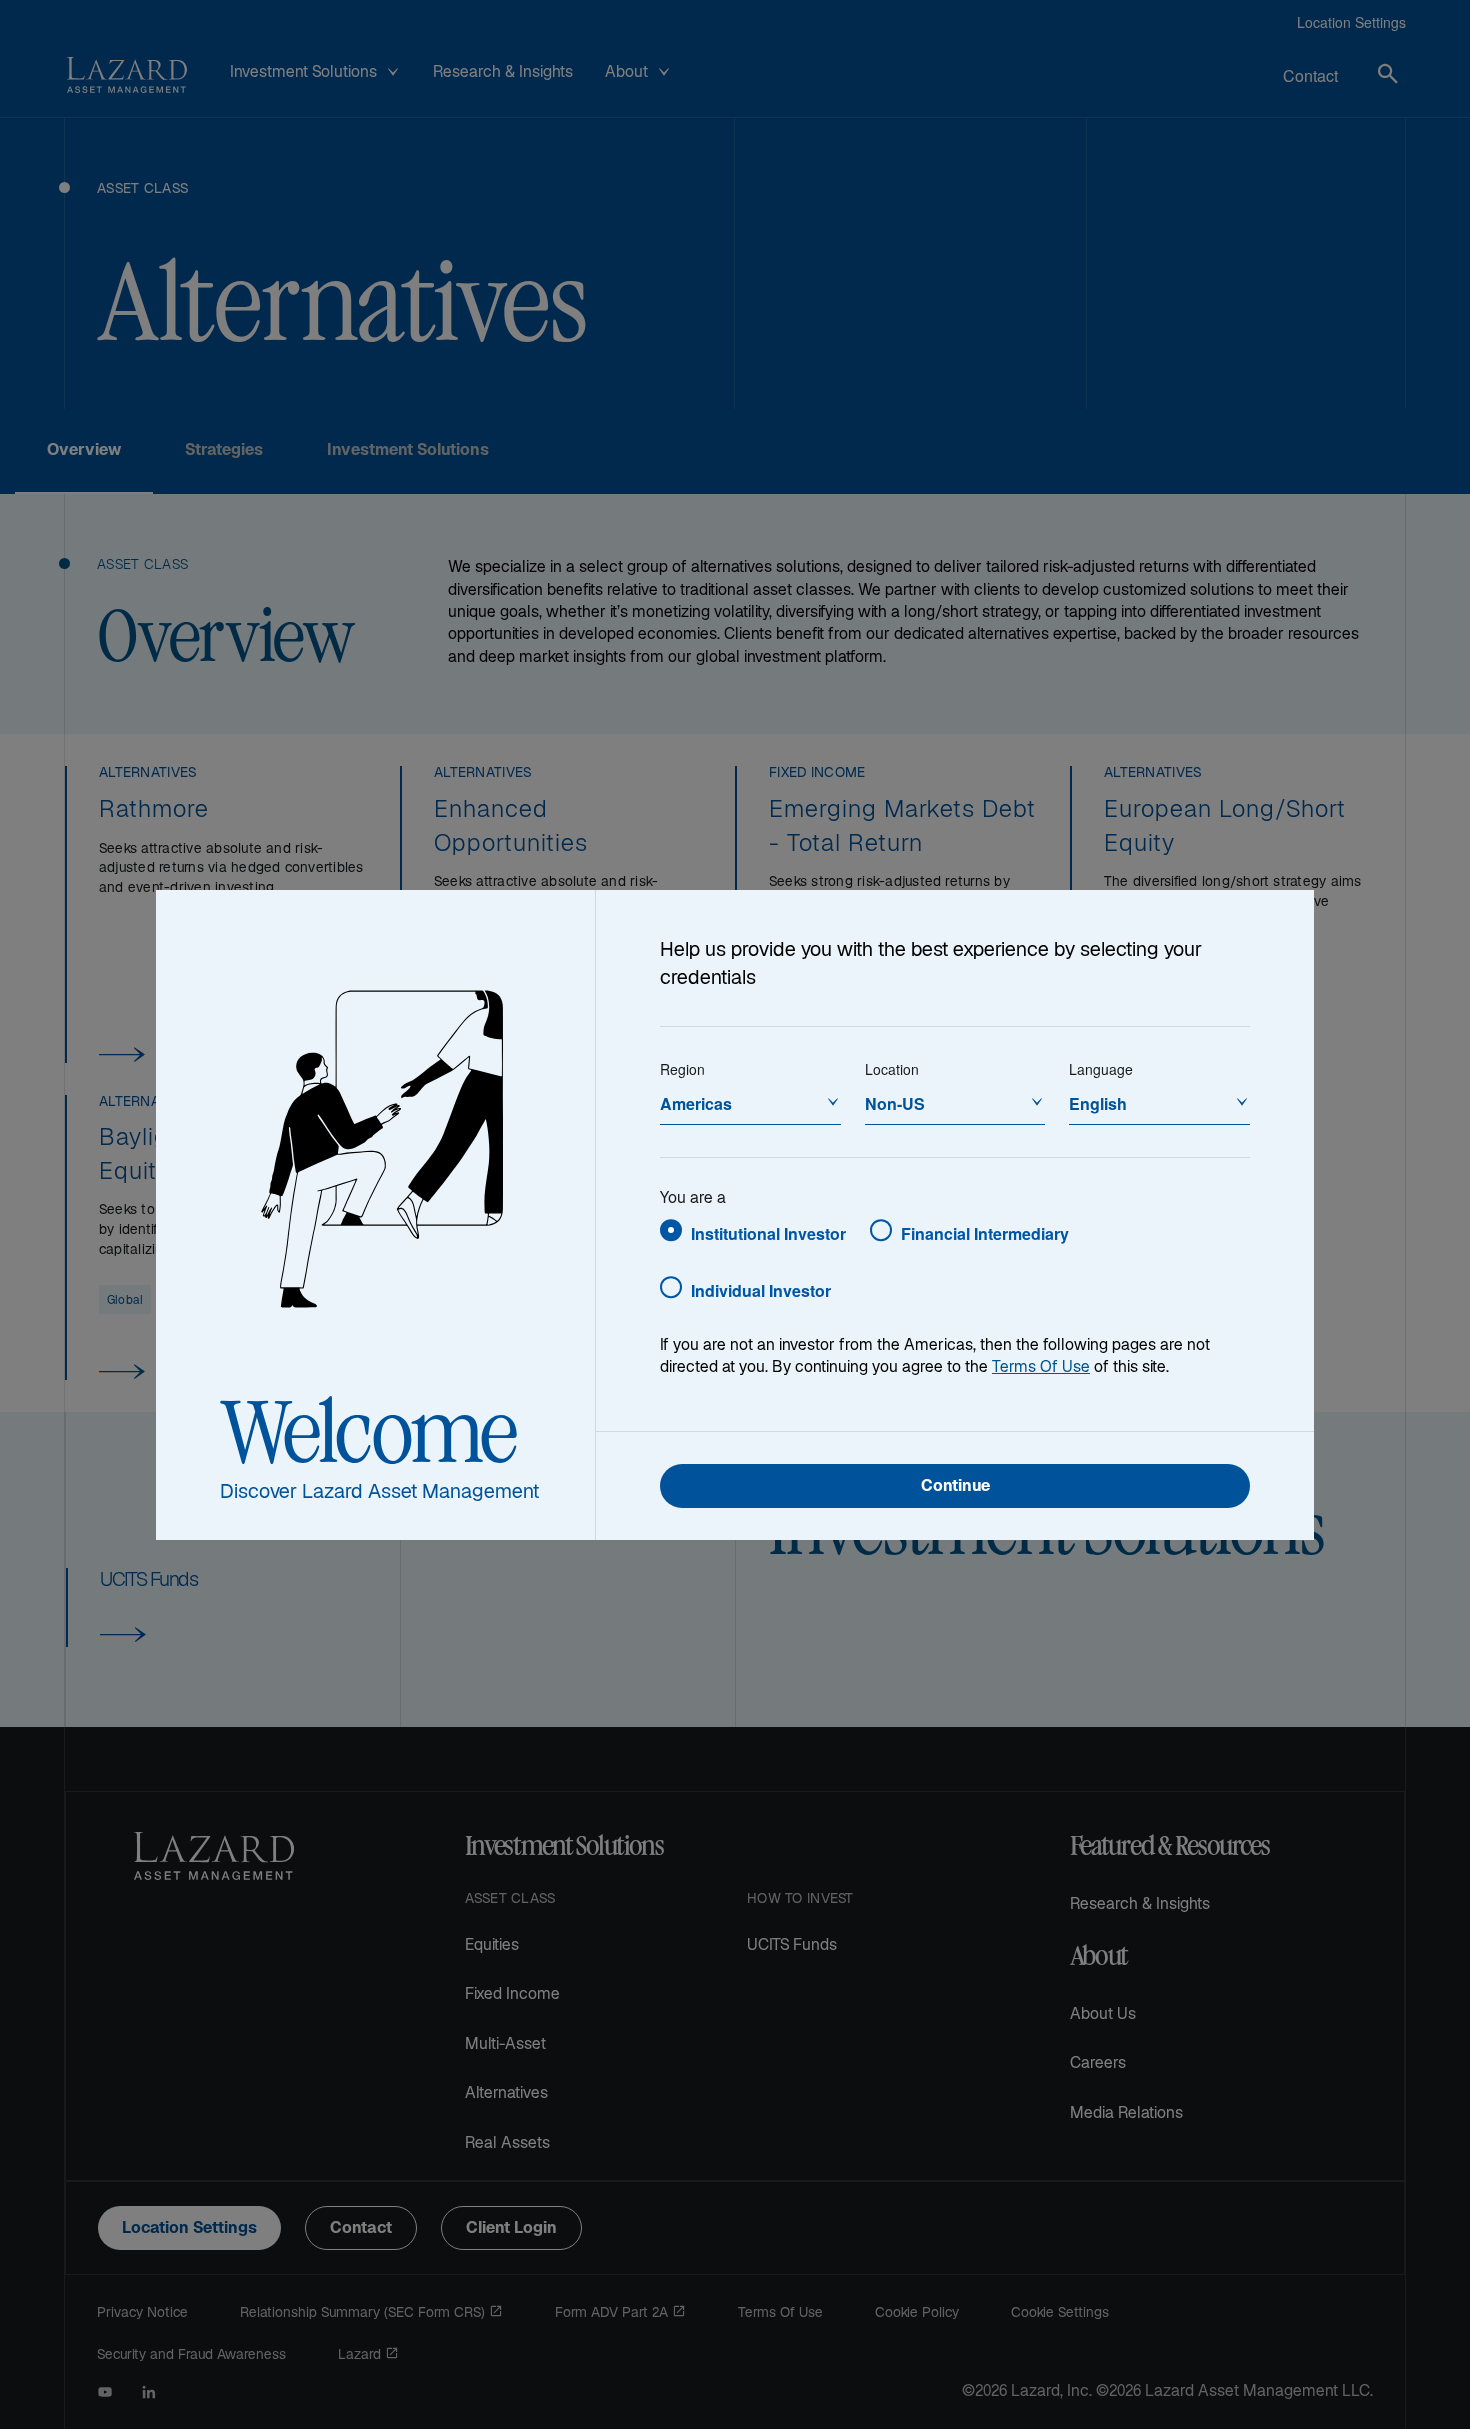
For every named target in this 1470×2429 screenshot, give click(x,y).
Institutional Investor (768, 1233)
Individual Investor (761, 1290)
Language (1101, 1069)
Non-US (895, 1103)
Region (682, 1069)
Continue (955, 1487)
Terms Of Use (1041, 1368)
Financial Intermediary (985, 1233)
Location (892, 1069)
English (1098, 1103)
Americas (696, 1103)
